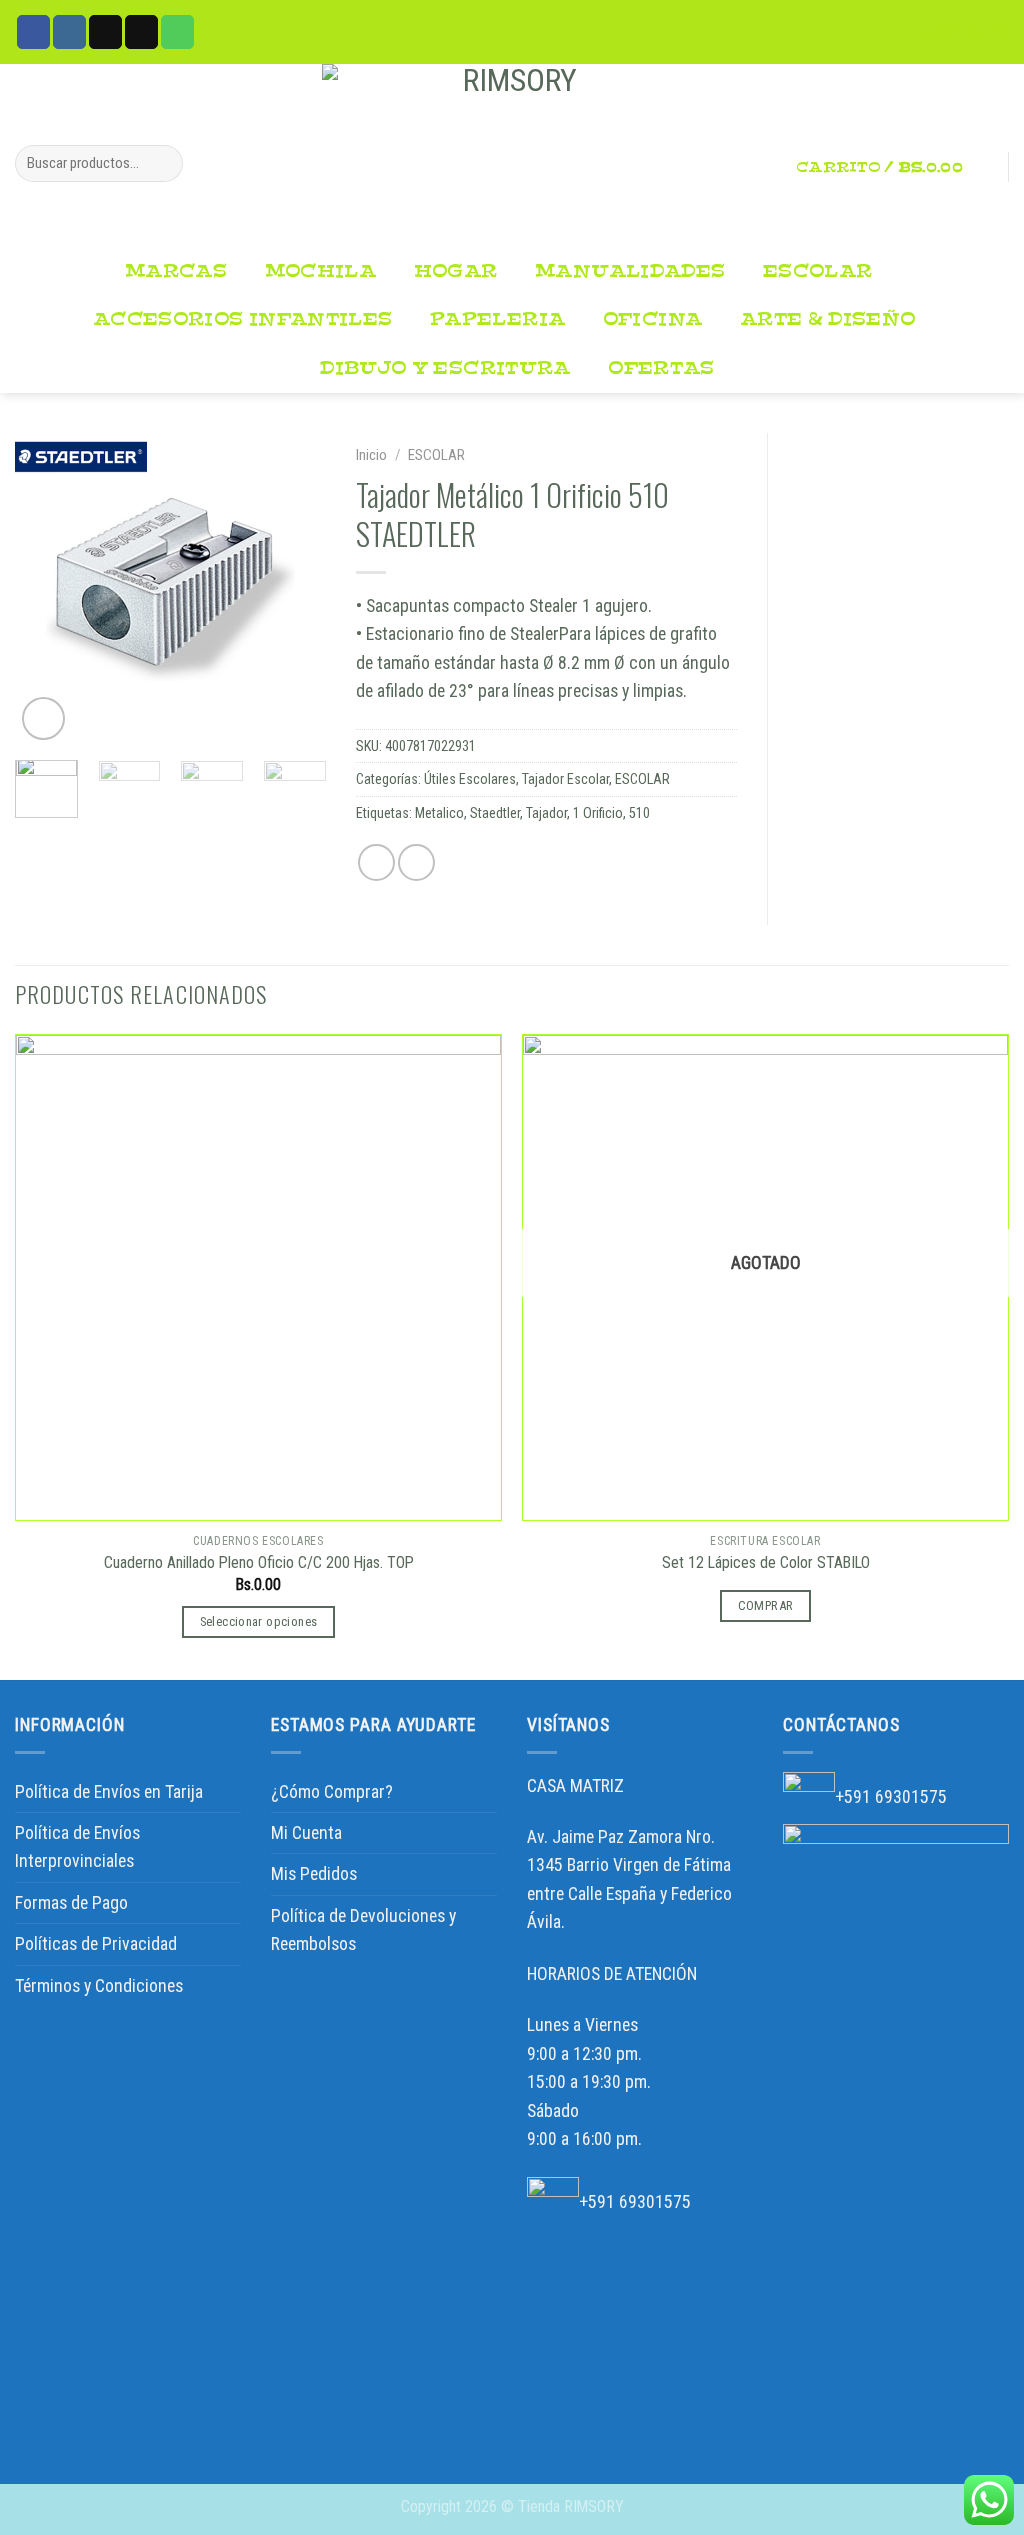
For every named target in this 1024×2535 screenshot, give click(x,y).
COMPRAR (766, 1605)
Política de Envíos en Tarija (109, 1792)
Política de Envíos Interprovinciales (77, 1847)
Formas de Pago (71, 1903)
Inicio (371, 455)
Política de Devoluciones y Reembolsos (363, 1930)
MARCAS (176, 271)
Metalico (439, 813)
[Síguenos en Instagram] (69, 31)
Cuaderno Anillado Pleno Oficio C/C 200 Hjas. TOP (259, 1562)
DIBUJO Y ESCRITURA (445, 368)
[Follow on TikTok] (105, 31)
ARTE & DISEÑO (828, 319)
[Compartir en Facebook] (376, 862)
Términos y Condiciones (99, 1986)
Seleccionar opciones (259, 1621)
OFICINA (653, 319)
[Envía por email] (416, 862)
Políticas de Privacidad (96, 1944)
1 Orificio (598, 813)
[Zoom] (43, 718)
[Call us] (177, 31)
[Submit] (161, 163)
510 (639, 813)
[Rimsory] (512, 156)
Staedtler (495, 813)
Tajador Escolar (565, 779)
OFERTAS (661, 368)
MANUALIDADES (630, 271)
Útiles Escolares (470, 779)
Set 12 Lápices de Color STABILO (766, 1562)
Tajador (546, 813)
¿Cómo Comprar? (332, 1792)
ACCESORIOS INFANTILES (242, 319)
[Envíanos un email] (141, 31)
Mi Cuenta (306, 1833)
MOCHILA (321, 271)
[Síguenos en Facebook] (33, 31)
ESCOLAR (818, 271)
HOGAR (456, 271)
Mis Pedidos (314, 1874)
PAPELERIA (497, 319)
